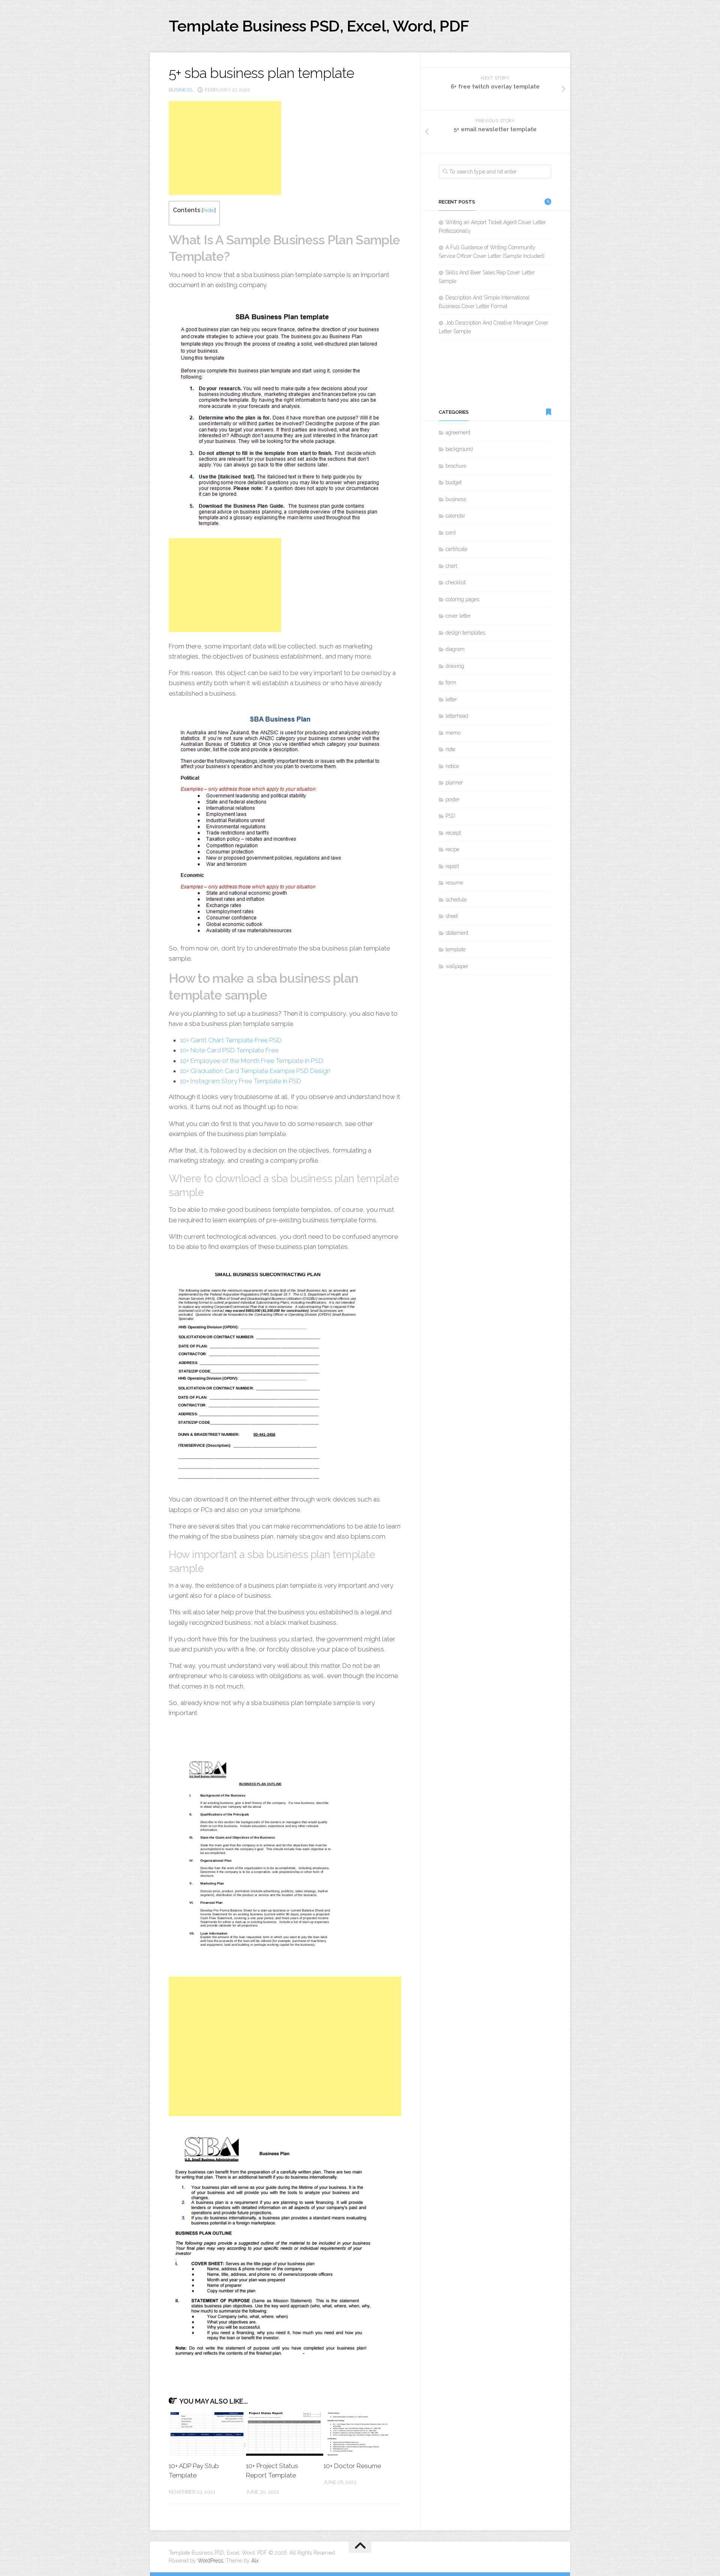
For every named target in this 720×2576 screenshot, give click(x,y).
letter (451, 699)
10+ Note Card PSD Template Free (229, 1050)
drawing (455, 666)
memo (453, 733)
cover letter (458, 616)
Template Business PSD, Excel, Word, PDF (319, 26)
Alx (255, 2561)
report (452, 866)
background (459, 449)
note (450, 749)
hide (209, 210)
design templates (465, 633)
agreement (458, 433)
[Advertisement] (225, 148)
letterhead (457, 716)
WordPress (210, 2561)
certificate (456, 549)
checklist (456, 582)
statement (457, 933)
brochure (456, 466)
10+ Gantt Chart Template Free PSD (231, 1040)
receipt (453, 833)
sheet (452, 916)
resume (454, 883)
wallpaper (457, 966)
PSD (450, 816)
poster (453, 799)
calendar (455, 516)
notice (452, 766)
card (451, 533)
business (181, 90)
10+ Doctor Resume (352, 2466)
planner (454, 783)
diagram (455, 649)
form (451, 683)
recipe (452, 849)
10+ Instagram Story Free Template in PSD (241, 1081)
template (456, 949)
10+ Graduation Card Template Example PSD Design (255, 1071)
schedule (456, 900)
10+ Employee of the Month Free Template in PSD (252, 1061)
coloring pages (462, 599)
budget (454, 482)
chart (451, 566)
